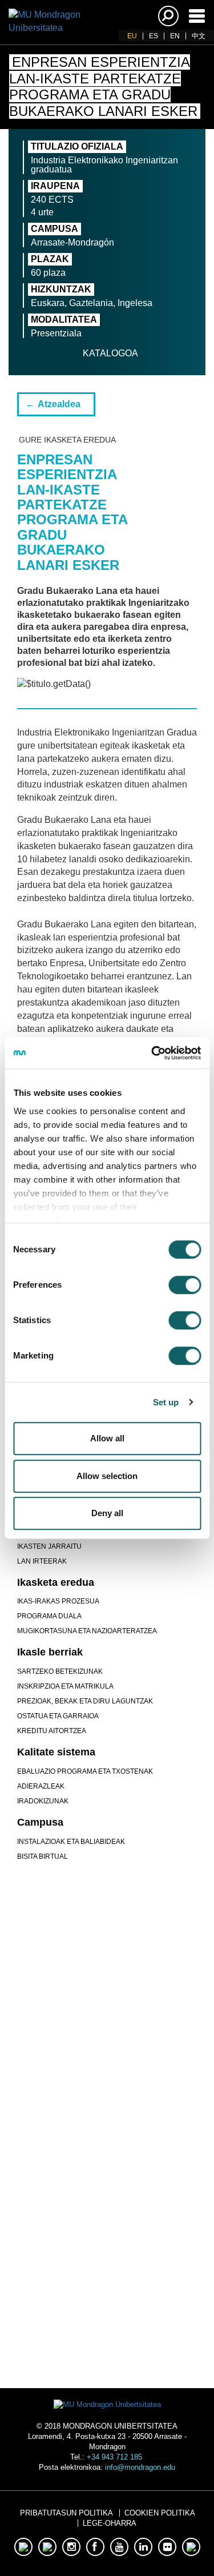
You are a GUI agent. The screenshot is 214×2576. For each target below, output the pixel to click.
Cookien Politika (160, 2513)
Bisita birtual (43, 1856)
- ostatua (107, 2300)
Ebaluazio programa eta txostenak (85, 1771)
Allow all (107, 1438)
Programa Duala (49, 1616)
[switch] (185, 1285)
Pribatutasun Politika (66, 2513)
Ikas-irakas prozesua (58, 1601)
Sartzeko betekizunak (60, 1671)
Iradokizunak (43, 1801)
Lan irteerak (42, 1561)
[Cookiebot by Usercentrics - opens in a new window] (152, 1053)
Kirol (107, 2194)
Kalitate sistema (56, 1752)
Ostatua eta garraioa (58, 1716)
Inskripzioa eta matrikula (65, 1686)
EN (175, 36)
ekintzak (107, 2243)
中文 (199, 36)
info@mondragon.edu (140, 2467)
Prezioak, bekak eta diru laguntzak (85, 1701)
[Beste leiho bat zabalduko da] (71, 2053)
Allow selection (107, 1476)
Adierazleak (41, 1786)
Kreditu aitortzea (52, 1731)
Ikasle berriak (50, 1652)
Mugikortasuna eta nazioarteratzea (87, 1631)
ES (154, 36)
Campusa (40, 1822)
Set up (166, 1402)
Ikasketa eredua (56, 1582)
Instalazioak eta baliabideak (71, 1842)
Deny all (107, 1513)
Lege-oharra (110, 2523)
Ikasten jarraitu (49, 1546)
